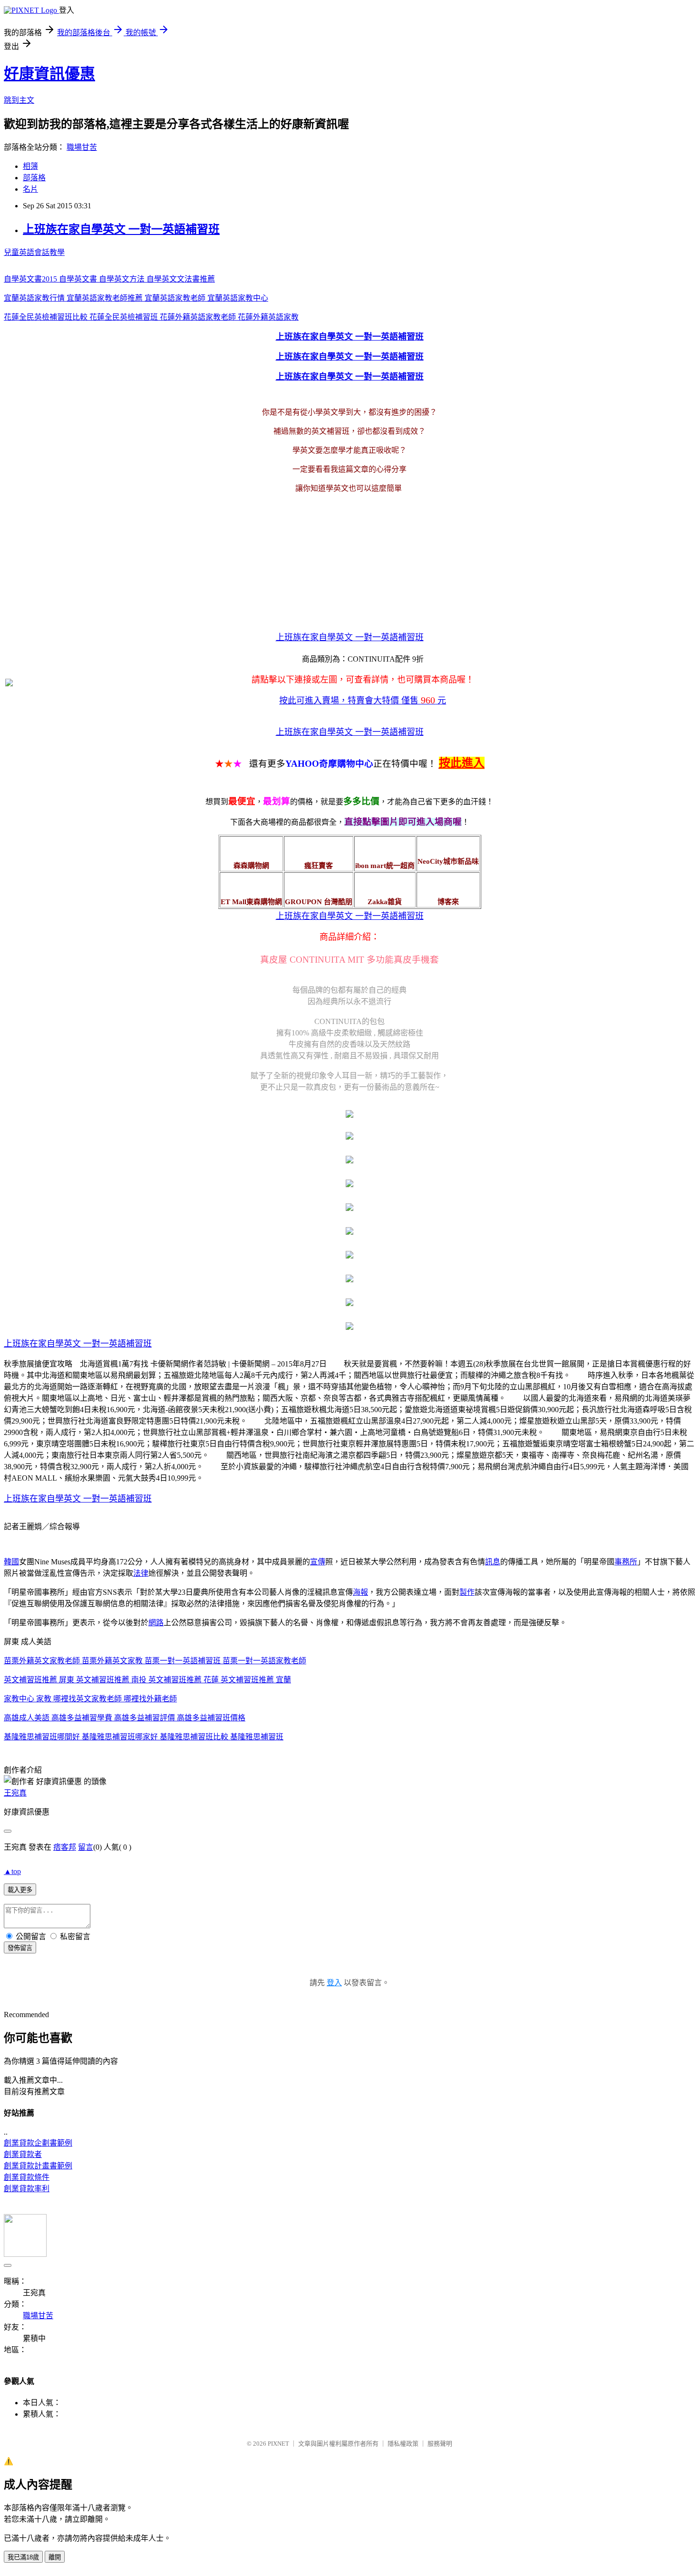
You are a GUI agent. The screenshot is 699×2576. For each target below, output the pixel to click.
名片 (30, 189)
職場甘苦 (82, 147)
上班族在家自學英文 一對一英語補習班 (121, 229)
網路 (156, 1623)
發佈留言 (20, 1948)
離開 (55, 2557)
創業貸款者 (23, 2154)
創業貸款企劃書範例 (38, 2143)
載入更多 (20, 1890)
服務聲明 (440, 2444)
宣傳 (318, 1562)
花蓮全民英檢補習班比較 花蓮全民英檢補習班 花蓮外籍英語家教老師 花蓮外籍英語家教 (151, 317)
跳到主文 (19, 100)
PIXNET (278, 2444)
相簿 (30, 166)
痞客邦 (65, 1847)
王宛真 (15, 1793)
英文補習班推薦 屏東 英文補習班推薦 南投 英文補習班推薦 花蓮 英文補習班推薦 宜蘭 (147, 1680)
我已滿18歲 (23, 2557)
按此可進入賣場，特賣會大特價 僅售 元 (363, 701)
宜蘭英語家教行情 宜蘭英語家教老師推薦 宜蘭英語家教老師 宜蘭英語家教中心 (136, 298)
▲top (12, 1871)
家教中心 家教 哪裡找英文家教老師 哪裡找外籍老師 (90, 1699)
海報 (360, 1592)
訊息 (493, 1562)
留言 (86, 1847)
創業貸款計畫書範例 (38, 2166)
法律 (141, 1573)
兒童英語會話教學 (34, 252)
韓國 (11, 1562)
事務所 (626, 1562)
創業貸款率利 (27, 2189)
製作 (467, 1592)
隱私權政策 (403, 2444)
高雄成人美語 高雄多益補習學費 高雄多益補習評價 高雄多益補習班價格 (125, 1718)
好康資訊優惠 (49, 74)
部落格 (34, 178)
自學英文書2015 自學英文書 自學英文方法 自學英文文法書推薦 (109, 279)
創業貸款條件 (27, 2177)
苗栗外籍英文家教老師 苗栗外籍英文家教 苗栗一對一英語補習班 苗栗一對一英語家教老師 (155, 1661)
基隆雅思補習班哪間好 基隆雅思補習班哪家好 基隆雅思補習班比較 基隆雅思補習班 (144, 1737)
